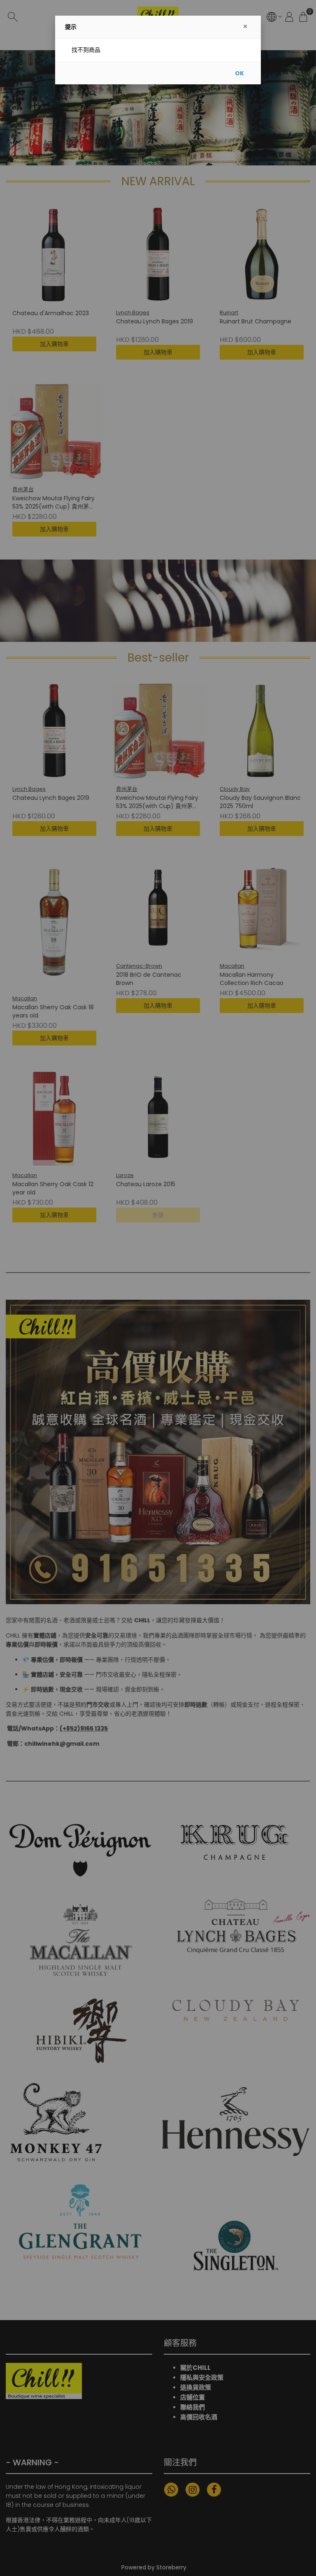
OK (239, 73)
